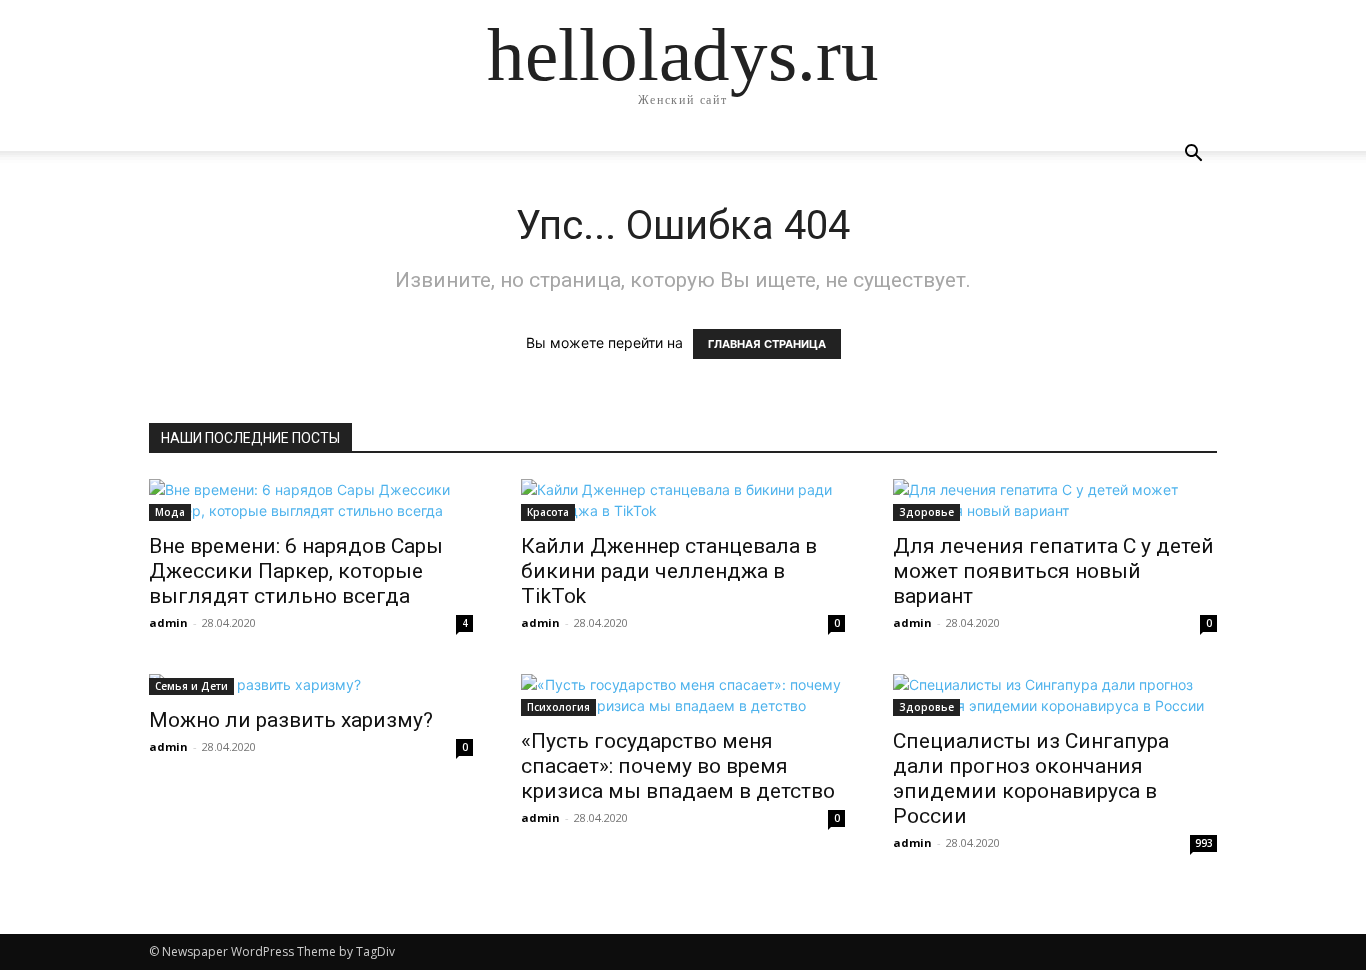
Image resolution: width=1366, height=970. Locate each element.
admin (168, 622)
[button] (1193, 155)
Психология (558, 707)
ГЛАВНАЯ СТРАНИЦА (767, 344)
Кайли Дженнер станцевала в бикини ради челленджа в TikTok (669, 571)
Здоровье (926, 512)
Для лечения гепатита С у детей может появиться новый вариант (1053, 571)
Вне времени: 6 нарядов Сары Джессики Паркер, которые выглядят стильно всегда (296, 571)
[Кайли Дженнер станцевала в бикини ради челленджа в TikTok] (683, 500)
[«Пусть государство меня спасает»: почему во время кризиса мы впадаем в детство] (683, 695)
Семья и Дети (191, 686)
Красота (548, 512)
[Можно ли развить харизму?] (311, 684)
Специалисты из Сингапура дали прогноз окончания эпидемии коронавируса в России (1031, 778)
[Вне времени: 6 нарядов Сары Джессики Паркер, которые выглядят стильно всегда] (311, 500)
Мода (170, 512)
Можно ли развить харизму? (291, 720)
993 (1204, 843)
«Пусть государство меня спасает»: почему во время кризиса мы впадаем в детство (678, 766)
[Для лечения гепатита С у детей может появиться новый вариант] (1055, 500)
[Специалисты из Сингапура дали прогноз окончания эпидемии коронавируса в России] (1055, 695)
